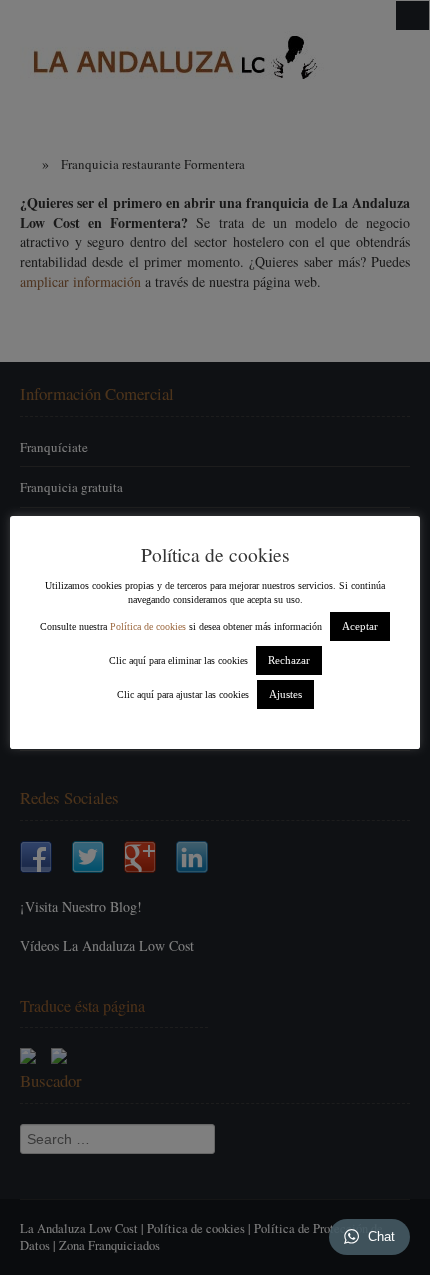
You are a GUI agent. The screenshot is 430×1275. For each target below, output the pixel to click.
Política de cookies (148, 626)
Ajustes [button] (285, 694)
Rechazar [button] (289, 660)
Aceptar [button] (360, 626)
